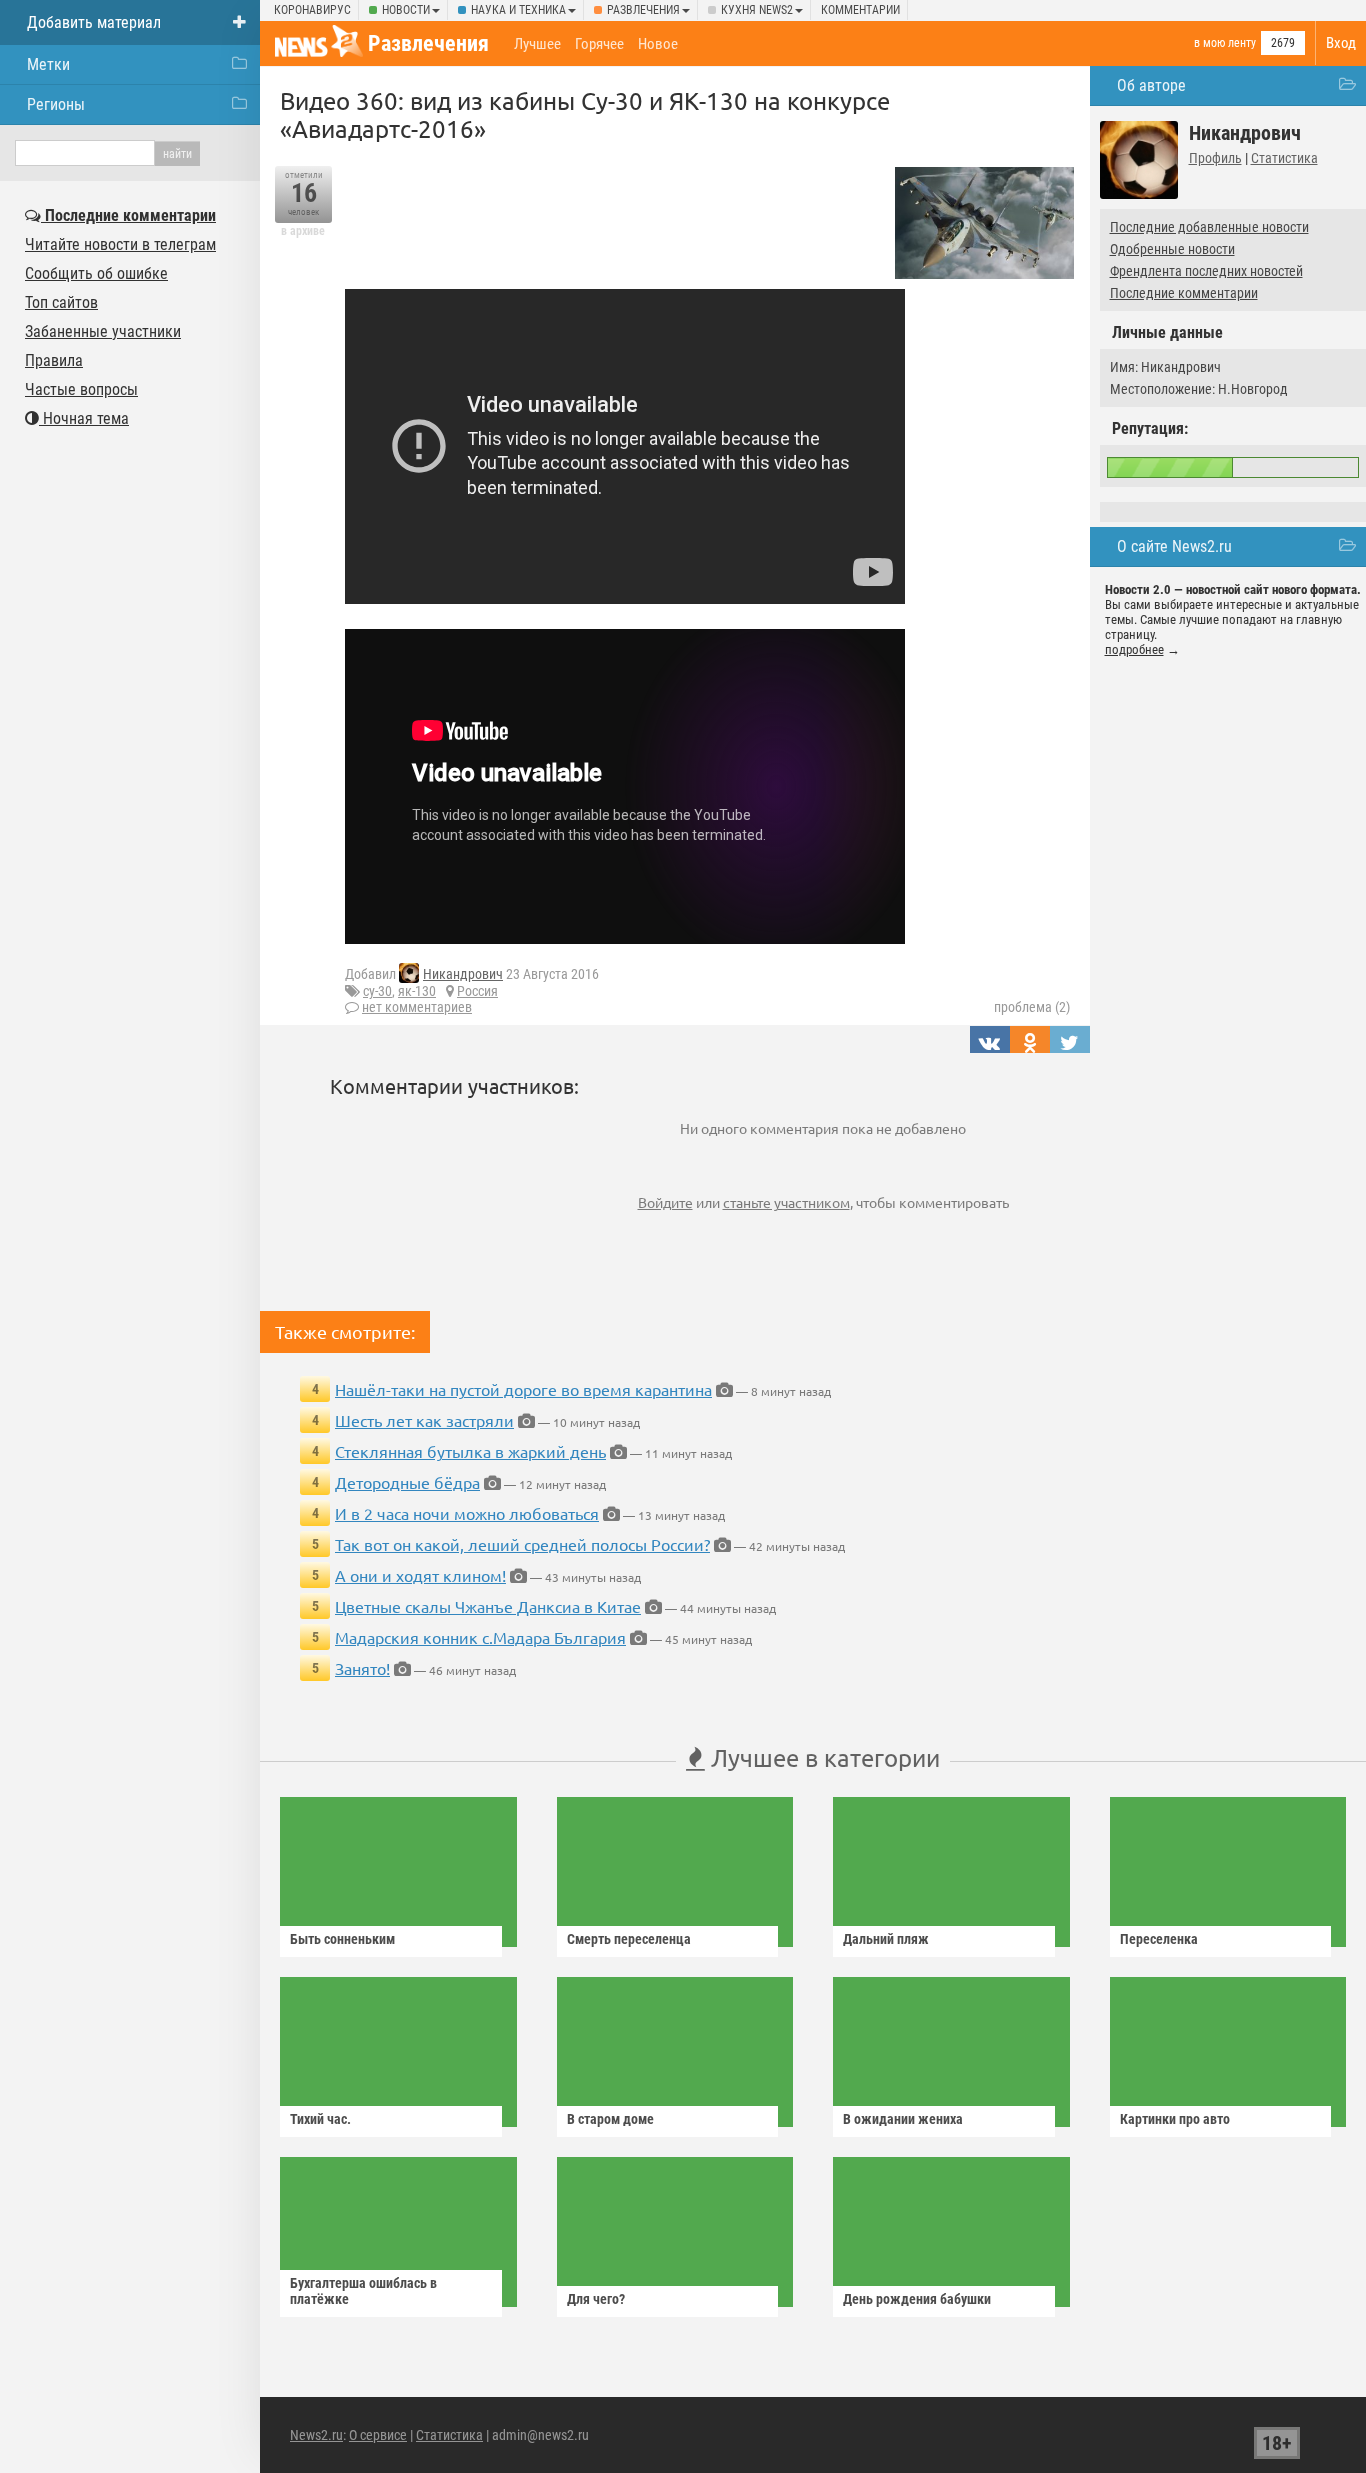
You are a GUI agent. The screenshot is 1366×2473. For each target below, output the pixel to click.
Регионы (56, 104)
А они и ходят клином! (420, 1575)
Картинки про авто (1175, 2119)
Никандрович (463, 974)
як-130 (417, 991)
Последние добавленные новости (1209, 227)
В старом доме (610, 2119)
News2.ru (316, 2435)
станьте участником (786, 1202)
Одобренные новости (1172, 249)
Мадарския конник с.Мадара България (480, 1637)
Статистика (1284, 158)
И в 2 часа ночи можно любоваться (467, 1513)
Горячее (599, 44)
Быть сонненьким (342, 1939)
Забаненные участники (103, 331)
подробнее (1134, 649)
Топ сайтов (61, 302)
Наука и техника (518, 10)
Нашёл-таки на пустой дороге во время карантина (523, 1389)
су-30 (377, 991)
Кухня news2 (757, 10)
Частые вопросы (81, 389)
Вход (1341, 43)
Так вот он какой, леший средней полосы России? (522, 1544)
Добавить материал (94, 22)
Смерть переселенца (629, 1939)
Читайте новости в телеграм (120, 244)
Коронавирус (312, 10)
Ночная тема (84, 418)
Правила (54, 360)
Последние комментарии (1184, 293)
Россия (477, 991)
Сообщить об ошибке (96, 273)
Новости (406, 10)
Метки (48, 64)
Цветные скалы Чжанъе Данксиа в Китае (488, 1606)
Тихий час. (320, 2119)
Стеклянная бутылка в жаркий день (470, 1451)
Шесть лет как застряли (424, 1420)
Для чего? (596, 2299)
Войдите (665, 1202)
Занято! (362, 1668)
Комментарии (860, 10)
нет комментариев (417, 1007)
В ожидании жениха (903, 2119)
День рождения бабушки (917, 2299)
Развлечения (643, 10)
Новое (658, 44)
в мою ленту (1225, 43)
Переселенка (1159, 1939)
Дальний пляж (886, 1939)
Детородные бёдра (407, 1482)
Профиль (1215, 158)
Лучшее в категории (822, 1757)
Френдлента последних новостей (1206, 271)
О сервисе (378, 2435)
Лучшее (537, 44)
